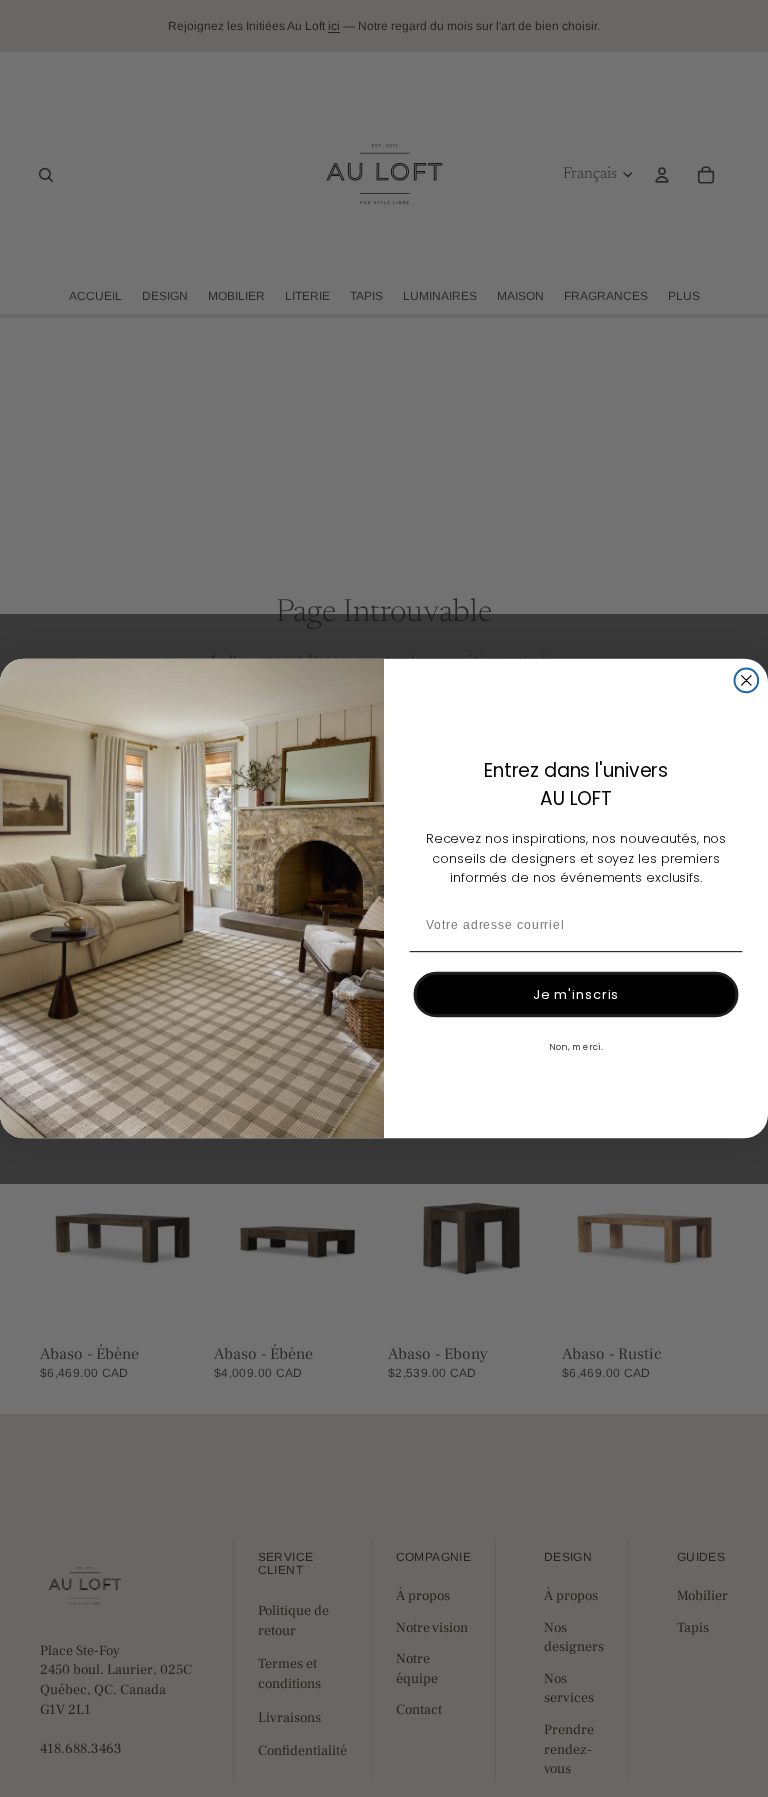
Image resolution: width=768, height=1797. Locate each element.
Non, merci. (575, 1046)
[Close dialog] (747, 680)
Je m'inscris (576, 994)
